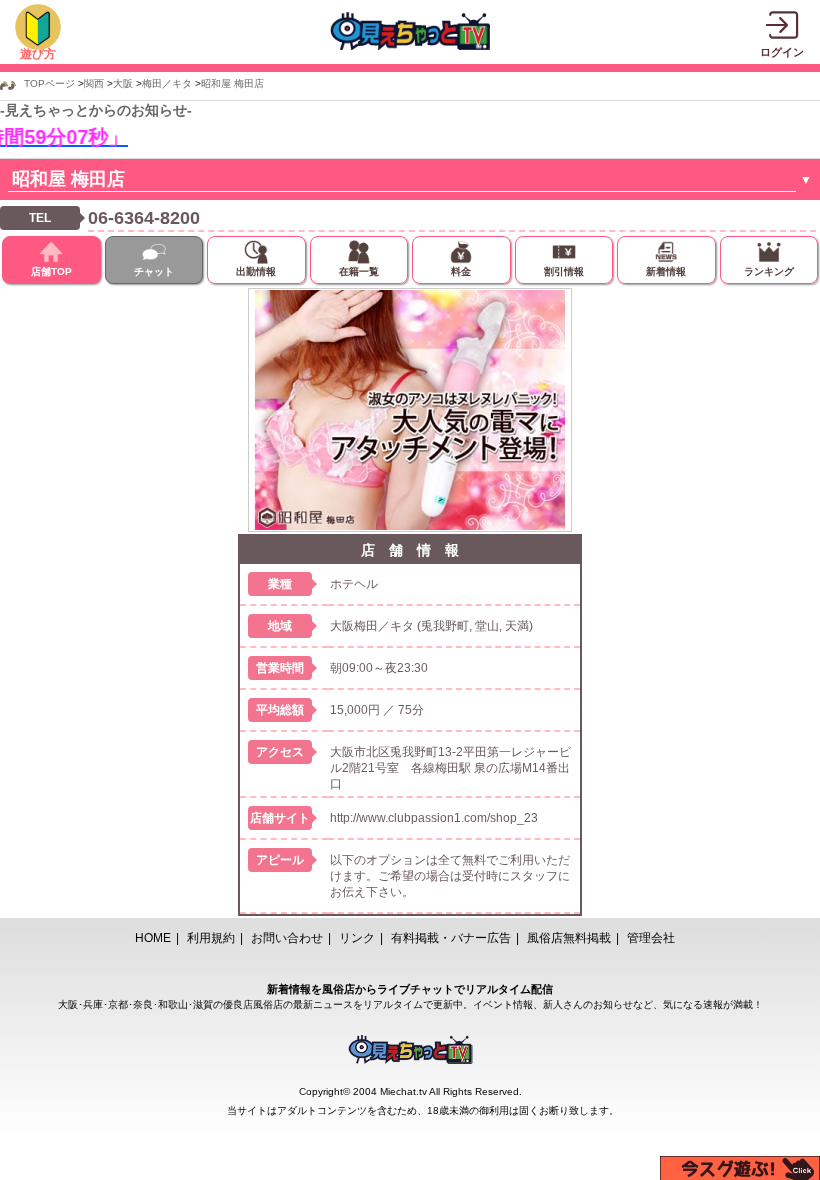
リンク (357, 938)
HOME (153, 938)
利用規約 (211, 938)
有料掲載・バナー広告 (451, 938)
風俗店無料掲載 (569, 938)
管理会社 (651, 938)
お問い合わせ (287, 938)
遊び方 (38, 54)
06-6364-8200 (144, 218)
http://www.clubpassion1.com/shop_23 (434, 818)
